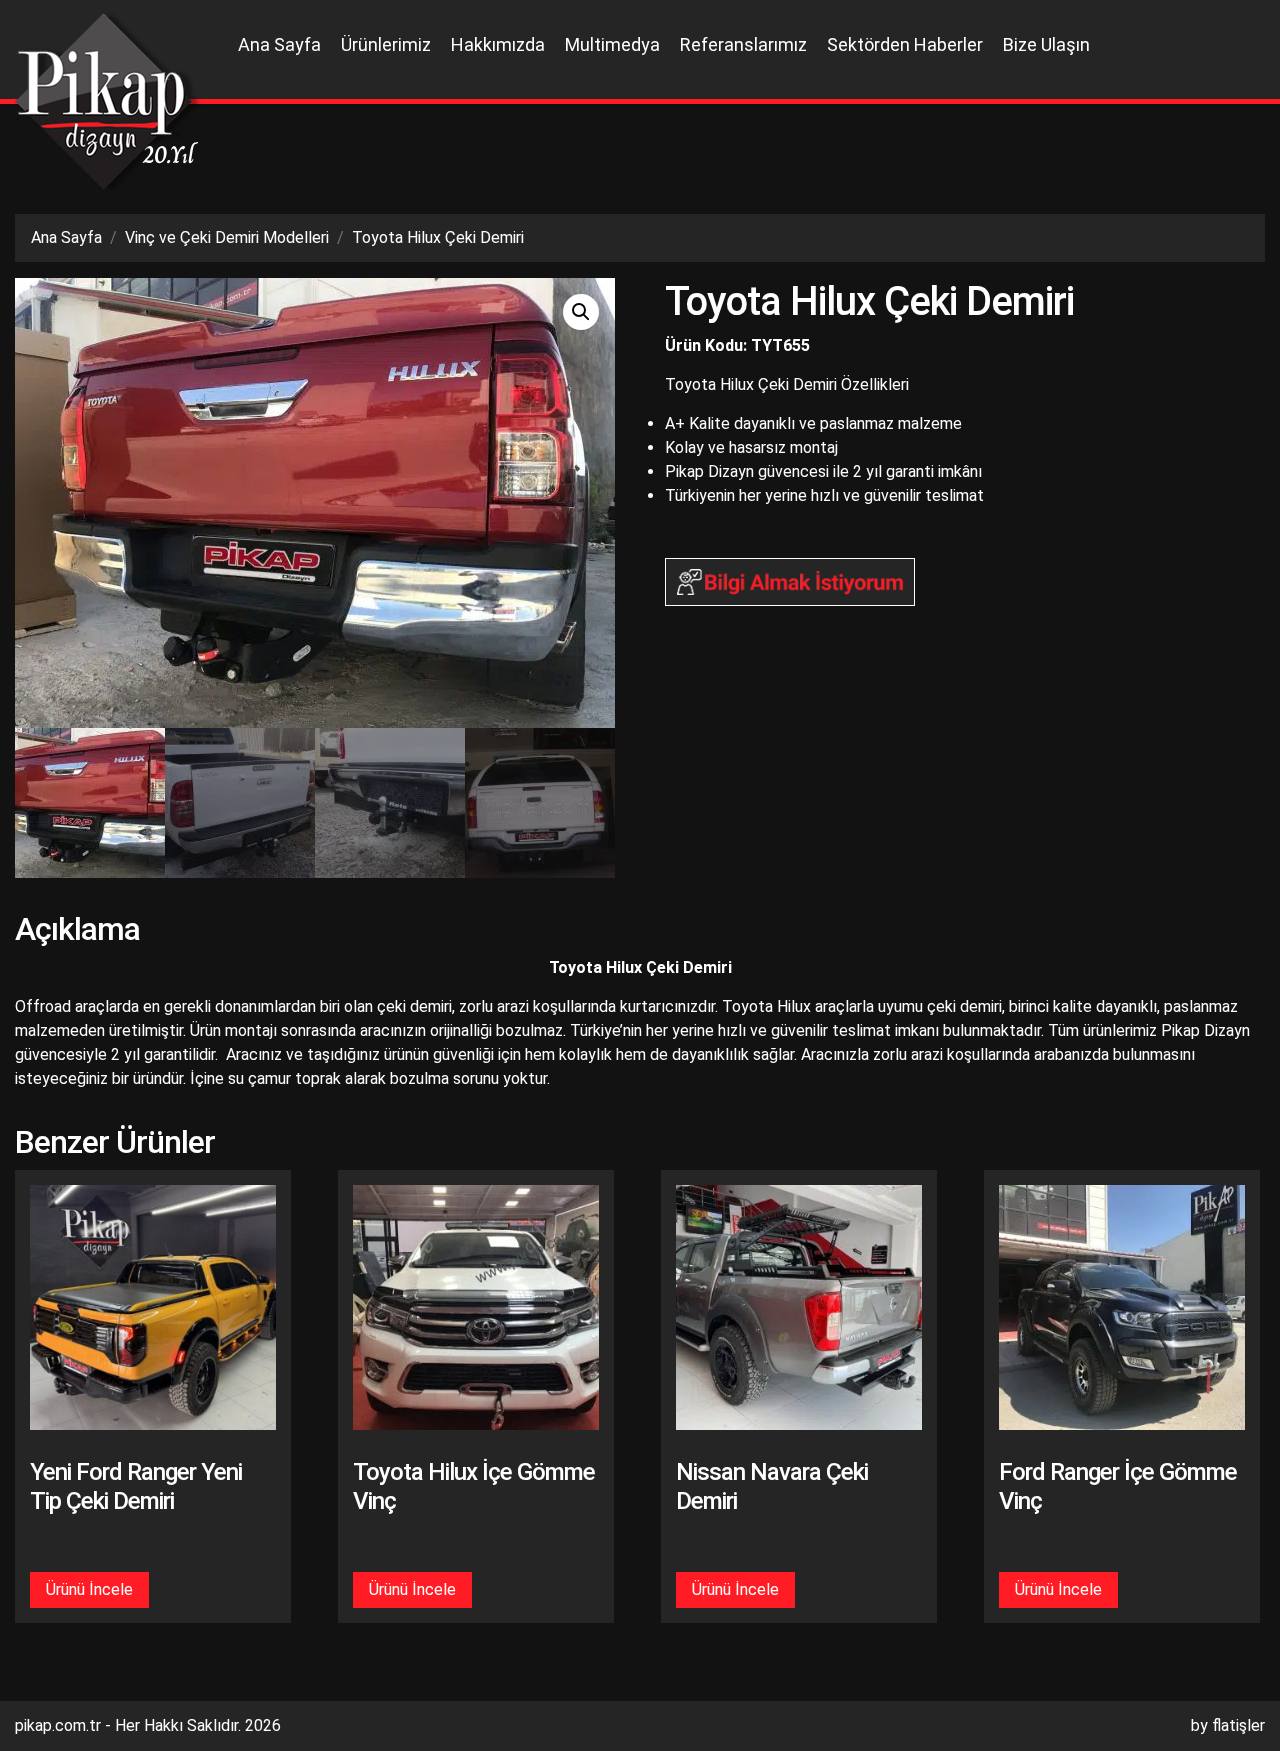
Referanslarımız (743, 44)
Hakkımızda (498, 44)
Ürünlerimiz (386, 44)
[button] (581, 312)
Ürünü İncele (89, 1589)
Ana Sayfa (279, 44)
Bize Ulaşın (1046, 44)
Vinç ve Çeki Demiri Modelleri (227, 237)
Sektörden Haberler (905, 44)
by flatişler (1228, 1725)
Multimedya (612, 44)
